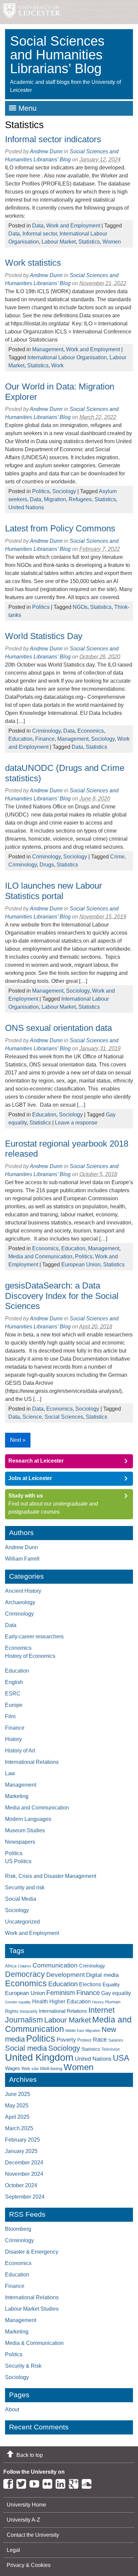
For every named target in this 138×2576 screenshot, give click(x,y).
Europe (14, 1705)
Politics (41, 491)
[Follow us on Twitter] (23, 2483)
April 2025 (17, 2117)
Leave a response (76, 1123)
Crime (117, 857)
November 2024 (24, 2174)
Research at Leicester (36, 1461)
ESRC (13, 1694)
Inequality (29, 2011)
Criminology (46, 731)
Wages (13, 2068)
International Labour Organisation (67, 357)
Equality (111, 1985)
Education (20, 739)
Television (111, 2049)
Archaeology (20, 1602)
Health (40, 2002)
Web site (30, 2069)
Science (32, 1417)
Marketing (17, 1796)
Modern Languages (28, 1819)
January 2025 (21, 2151)
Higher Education (70, 2001)
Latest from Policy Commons (60, 528)
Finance (45, 739)
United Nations (26, 507)
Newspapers (20, 1842)
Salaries (116, 2040)
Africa (11, 1966)
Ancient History (23, 1591)
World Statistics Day (44, 636)
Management (48, 349)
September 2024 (25, 2197)
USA (121, 2058)
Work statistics (33, 263)
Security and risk (25, 1887)
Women (112, 242)
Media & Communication (34, 2343)
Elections (90, 1984)
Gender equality (18, 2002)
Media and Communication (40, 1256)
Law (10, 1773)
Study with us (26, 1496)
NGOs (80, 607)
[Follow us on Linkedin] (62, 2483)
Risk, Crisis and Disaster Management (51, 1876)
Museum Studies (25, 1830)
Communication (55, 1965)
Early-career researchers (34, 1637)
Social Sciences (64, 1417)
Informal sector (40, 234)
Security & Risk (23, 2366)
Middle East (75, 2031)
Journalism (24, 2020)
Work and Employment (73, 226)
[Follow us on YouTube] (36, 2483)
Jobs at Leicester (30, 1478)
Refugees (80, 499)
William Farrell (22, 1559)
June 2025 (18, 2094)
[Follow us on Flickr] (49, 2483)
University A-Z (23, 2520)
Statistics (89, 242)
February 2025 (22, 2140)
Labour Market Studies (32, 2309)
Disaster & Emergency (32, 2252)
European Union (81, 1265)
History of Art (20, 1751)
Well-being (51, 2068)
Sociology (64, 491)
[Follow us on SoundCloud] (88, 2483)
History (13, 1739)
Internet (101, 2010)
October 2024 (21, 2185)
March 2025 (19, 2128)
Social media (26, 2048)
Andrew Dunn (46, 151)
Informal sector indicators (53, 139)
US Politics (18, 1861)
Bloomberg (18, 2229)
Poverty (66, 2040)
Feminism (61, 1993)
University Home (26, 2505)
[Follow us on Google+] (75, 2483)
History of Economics (30, 1656)
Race (100, 2040)
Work (57, 365)
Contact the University (33, 2535)
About (12, 2409)
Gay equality (116, 1993)
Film (10, 1716)
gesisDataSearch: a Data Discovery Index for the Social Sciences (62, 1296)
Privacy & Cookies (29, 2565)
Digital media (102, 1975)
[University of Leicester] (30, 12)
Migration (55, 499)
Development (65, 1975)
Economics (91, 731)
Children (24, 1966)
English (14, 1682)
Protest (84, 2040)
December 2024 (24, 2163)
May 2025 (17, 2106)
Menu (27, 108)
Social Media (21, 1899)
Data (38, 226)
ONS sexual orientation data (58, 1028)
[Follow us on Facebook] (10, 2483)
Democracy (25, 1974)
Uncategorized (22, 1922)
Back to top (30, 2455)
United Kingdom (39, 2057)
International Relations (32, 1762)
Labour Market (59, 242)
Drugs (47, 865)
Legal (13, 2550)
